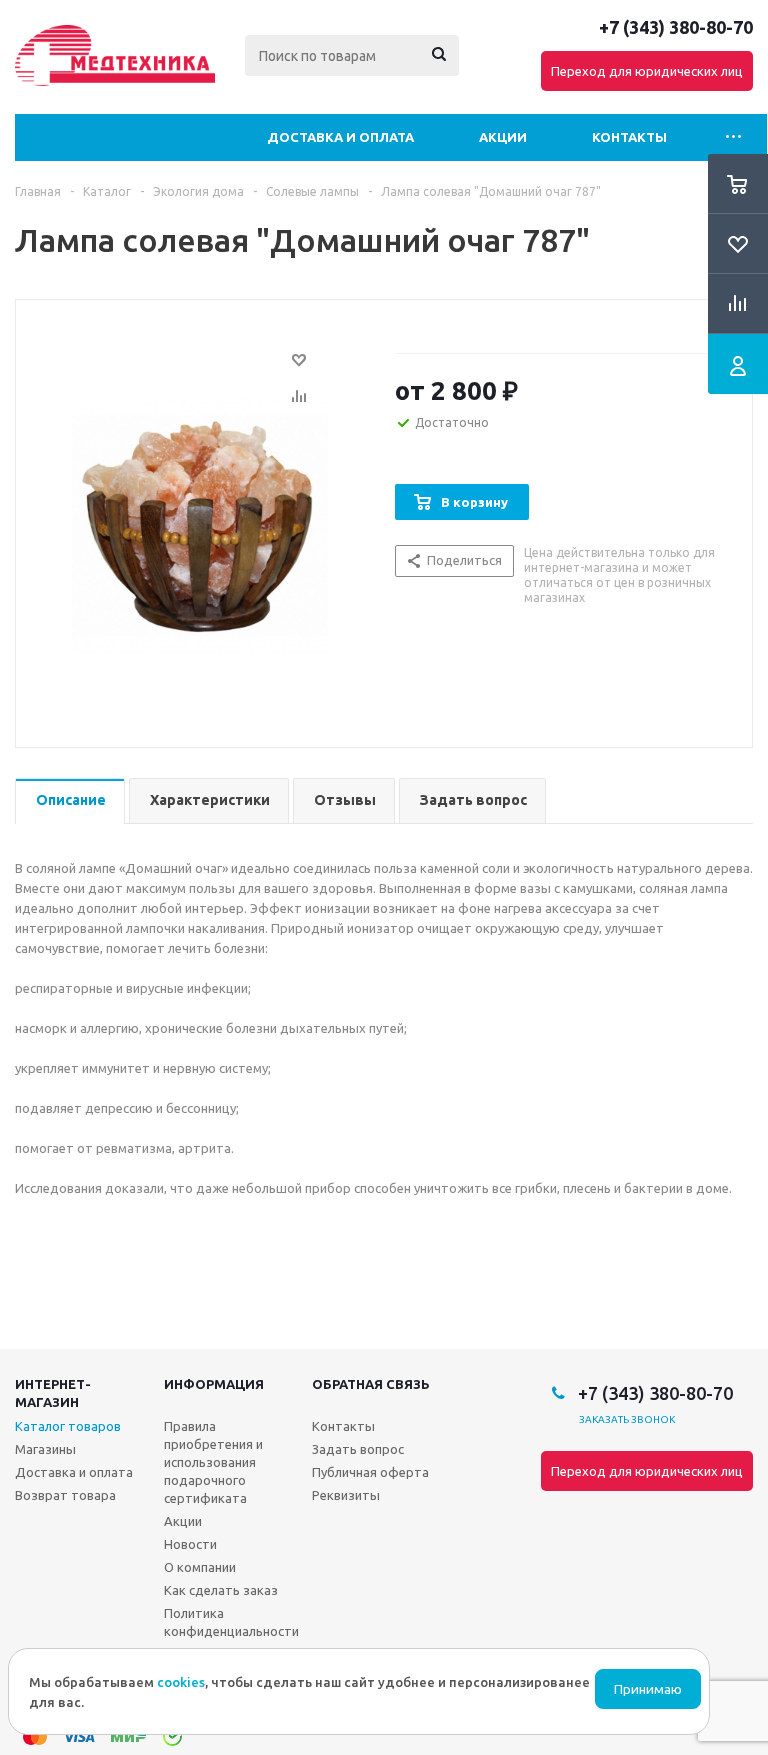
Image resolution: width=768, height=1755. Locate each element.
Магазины (45, 1449)
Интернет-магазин (53, 1393)
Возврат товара (65, 1495)
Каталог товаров (68, 1426)
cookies (181, 1682)
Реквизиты (346, 1495)
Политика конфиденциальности (231, 1622)
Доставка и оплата (340, 137)
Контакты (629, 137)
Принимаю (648, 1689)
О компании (200, 1567)
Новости (190, 1544)
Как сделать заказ (221, 1590)
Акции (503, 137)
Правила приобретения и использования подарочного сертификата (213, 1462)
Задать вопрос (358, 1449)
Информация (214, 1384)
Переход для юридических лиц (647, 71)
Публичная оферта (370, 1472)
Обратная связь (371, 1384)
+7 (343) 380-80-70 (676, 27)
